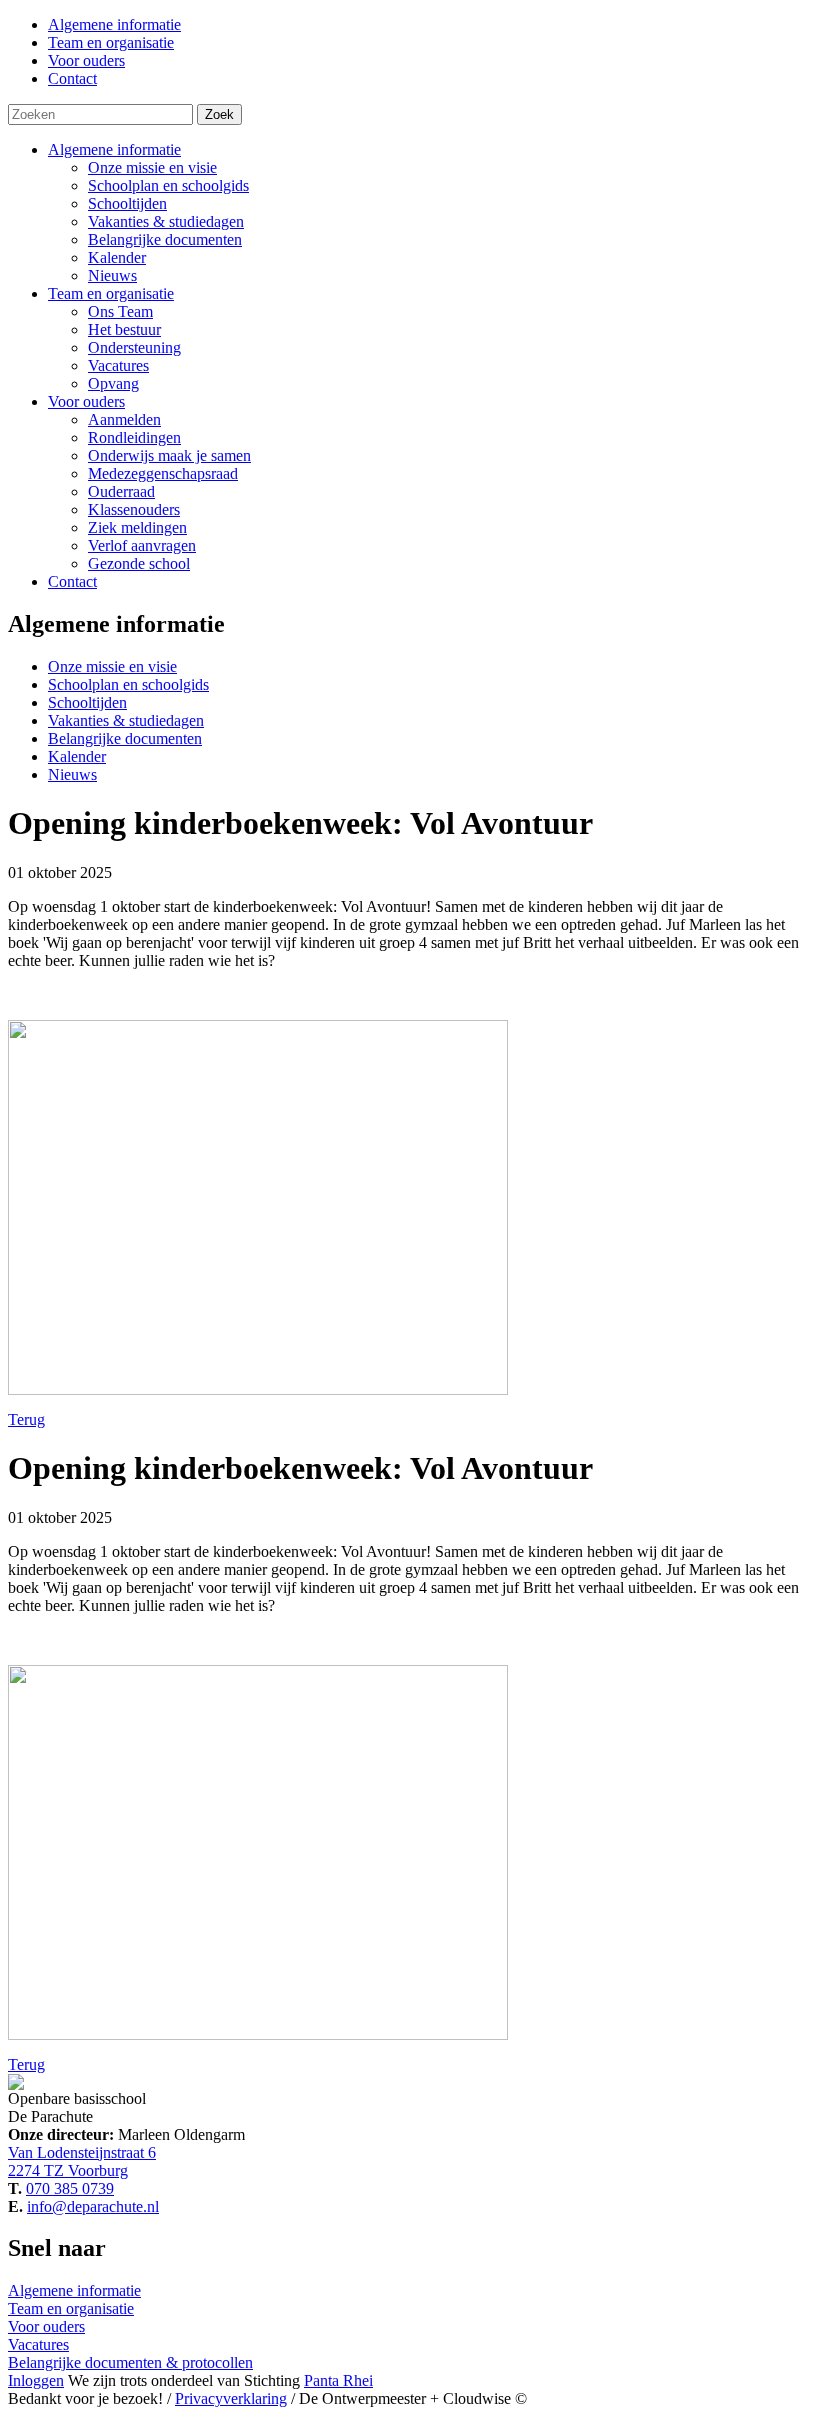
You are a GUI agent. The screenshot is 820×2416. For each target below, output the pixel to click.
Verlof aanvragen (142, 545)
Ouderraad (121, 491)
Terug (26, 1419)
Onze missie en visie (152, 167)
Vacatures (118, 365)
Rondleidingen (134, 437)
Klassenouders (134, 509)
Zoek (219, 114)
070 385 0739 (70, 2188)
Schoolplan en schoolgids (168, 185)
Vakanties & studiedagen (166, 221)
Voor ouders (86, 401)
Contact (72, 581)
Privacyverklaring (231, 2398)
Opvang (113, 383)
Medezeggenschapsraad (163, 473)
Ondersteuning (134, 347)
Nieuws (112, 275)
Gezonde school (139, 563)
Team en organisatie (111, 293)
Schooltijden (127, 203)
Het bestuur (124, 329)
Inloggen (36, 2380)
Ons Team (120, 311)
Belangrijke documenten (165, 239)
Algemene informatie (114, 149)
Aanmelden (124, 419)
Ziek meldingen (137, 527)
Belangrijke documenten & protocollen (130, 2362)
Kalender (117, 257)
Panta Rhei (338, 2380)
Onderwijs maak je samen (169, 455)
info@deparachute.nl (93, 2206)
